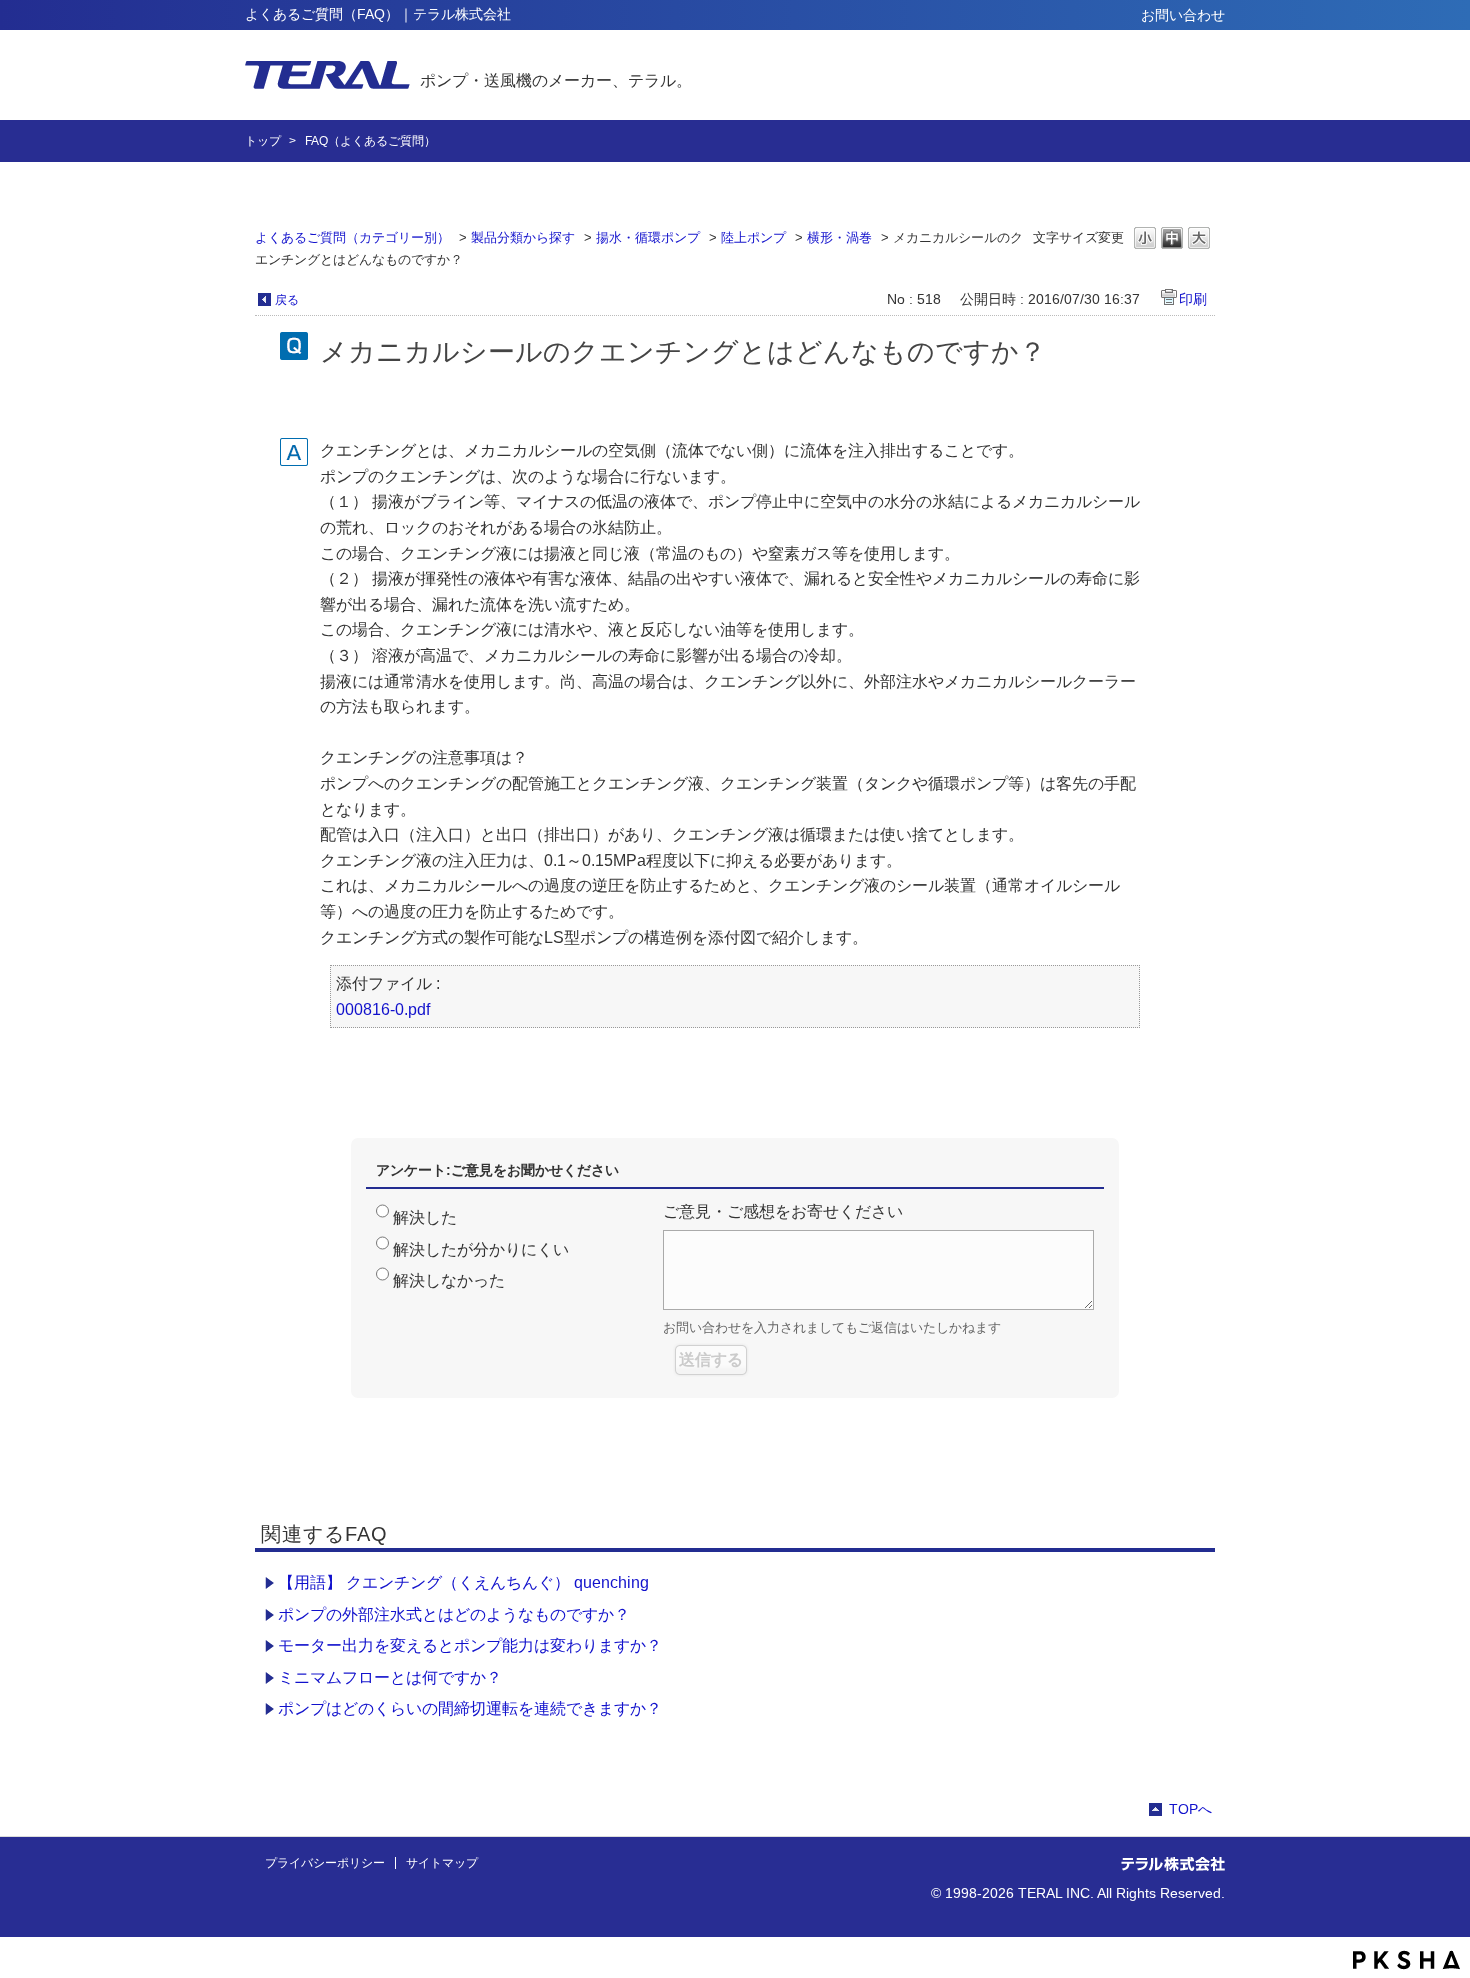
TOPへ (1190, 1809)
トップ (263, 141)
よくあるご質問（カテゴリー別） (352, 237)
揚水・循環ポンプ (648, 237)
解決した (425, 1217)
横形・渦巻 (839, 237)
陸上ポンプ (753, 237)
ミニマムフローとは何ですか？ (390, 1677)
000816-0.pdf (383, 1009)
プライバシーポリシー (325, 1863)
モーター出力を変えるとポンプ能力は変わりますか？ (470, 1645)
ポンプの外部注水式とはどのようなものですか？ (454, 1614)
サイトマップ (442, 1863)
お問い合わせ (1183, 15)
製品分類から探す (523, 237)
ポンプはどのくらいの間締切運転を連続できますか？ (470, 1708)
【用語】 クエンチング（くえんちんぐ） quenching (463, 1582)
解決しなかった (449, 1280)
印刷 (1193, 299)
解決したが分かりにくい (481, 1249)
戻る (287, 300)
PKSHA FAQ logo (1406, 1960)
